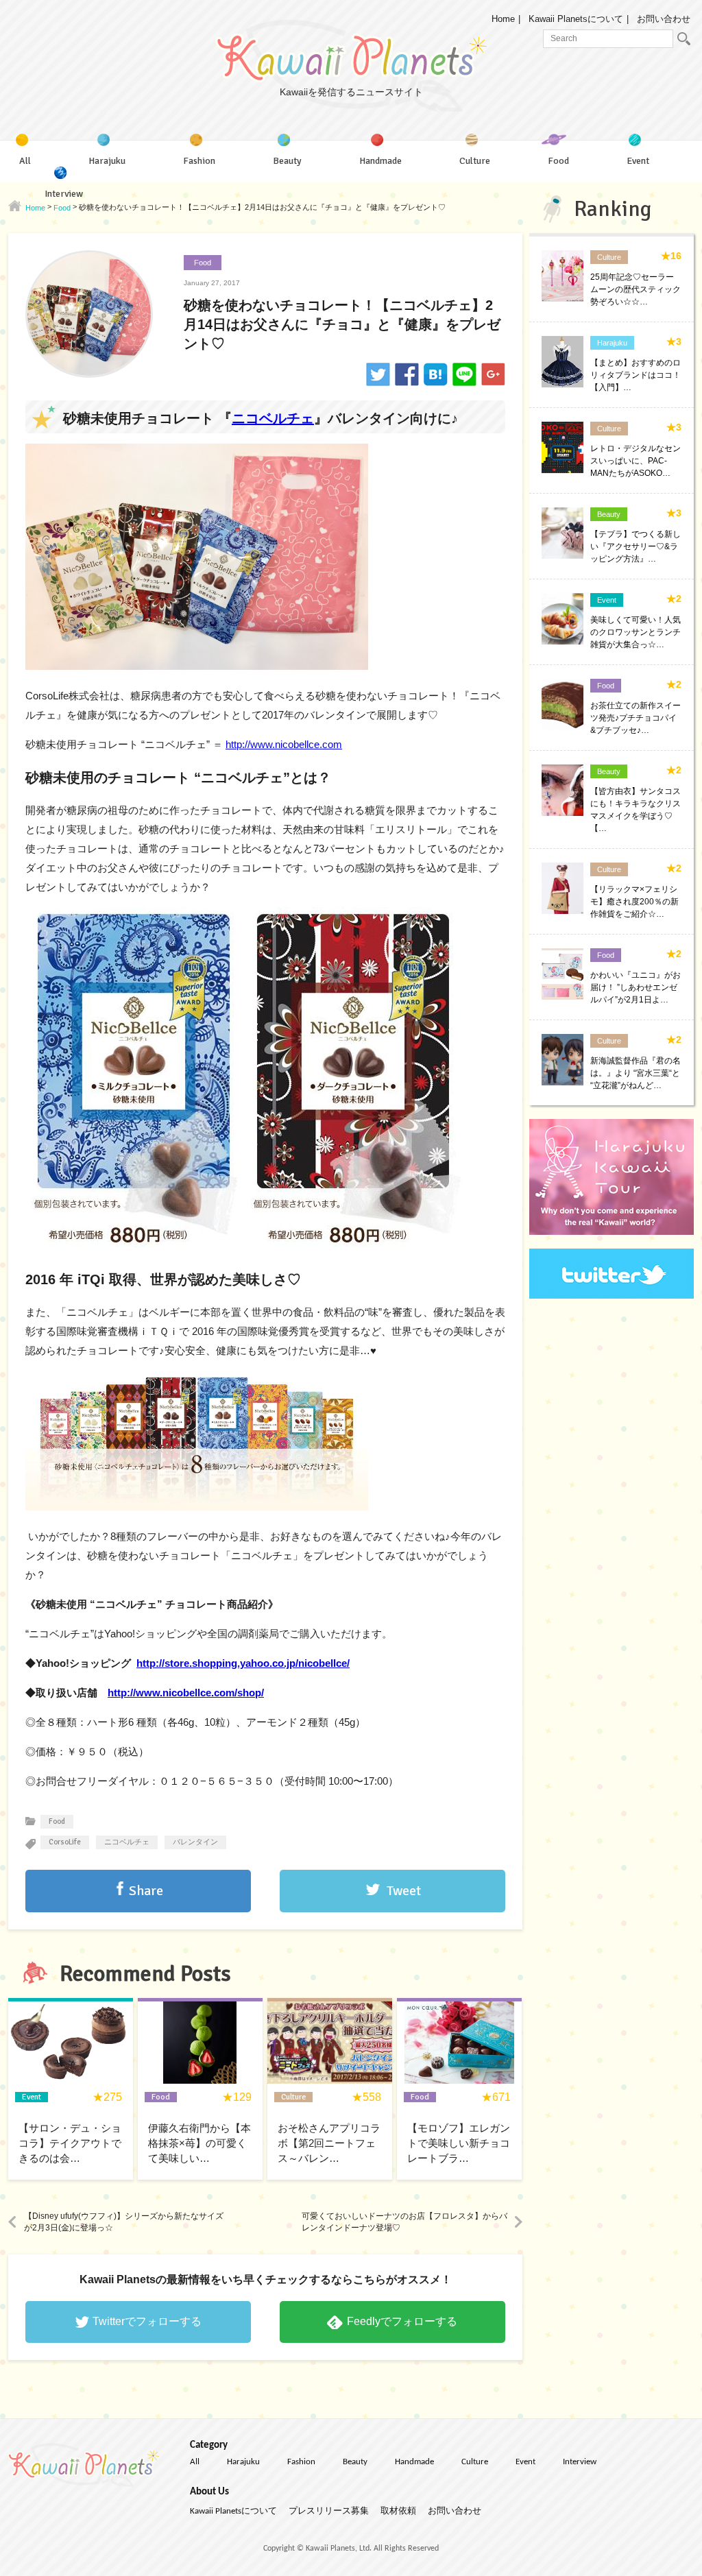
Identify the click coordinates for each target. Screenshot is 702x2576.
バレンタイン (195, 1842)
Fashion (301, 2462)
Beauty (355, 2462)
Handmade (414, 2462)
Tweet (404, 1891)
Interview (580, 2462)
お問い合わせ (664, 19)
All (195, 2462)
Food (203, 263)
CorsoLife (65, 1842)
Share (146, 1891)
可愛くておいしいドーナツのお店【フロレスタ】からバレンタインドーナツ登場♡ (404, 2222)
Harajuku (243, 2462)
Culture (475, 2462)
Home (503, 19)
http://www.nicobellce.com (284, 744)
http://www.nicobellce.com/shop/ (186, 1693)
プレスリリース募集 (329, 2511)
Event (525, 2462)
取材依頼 (398, 2511)
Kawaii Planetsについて (576, 19)
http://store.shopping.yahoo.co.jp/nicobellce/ (243, 1663)
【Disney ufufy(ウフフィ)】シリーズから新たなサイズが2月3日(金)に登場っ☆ (124, 2222)
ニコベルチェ (273, 418)
